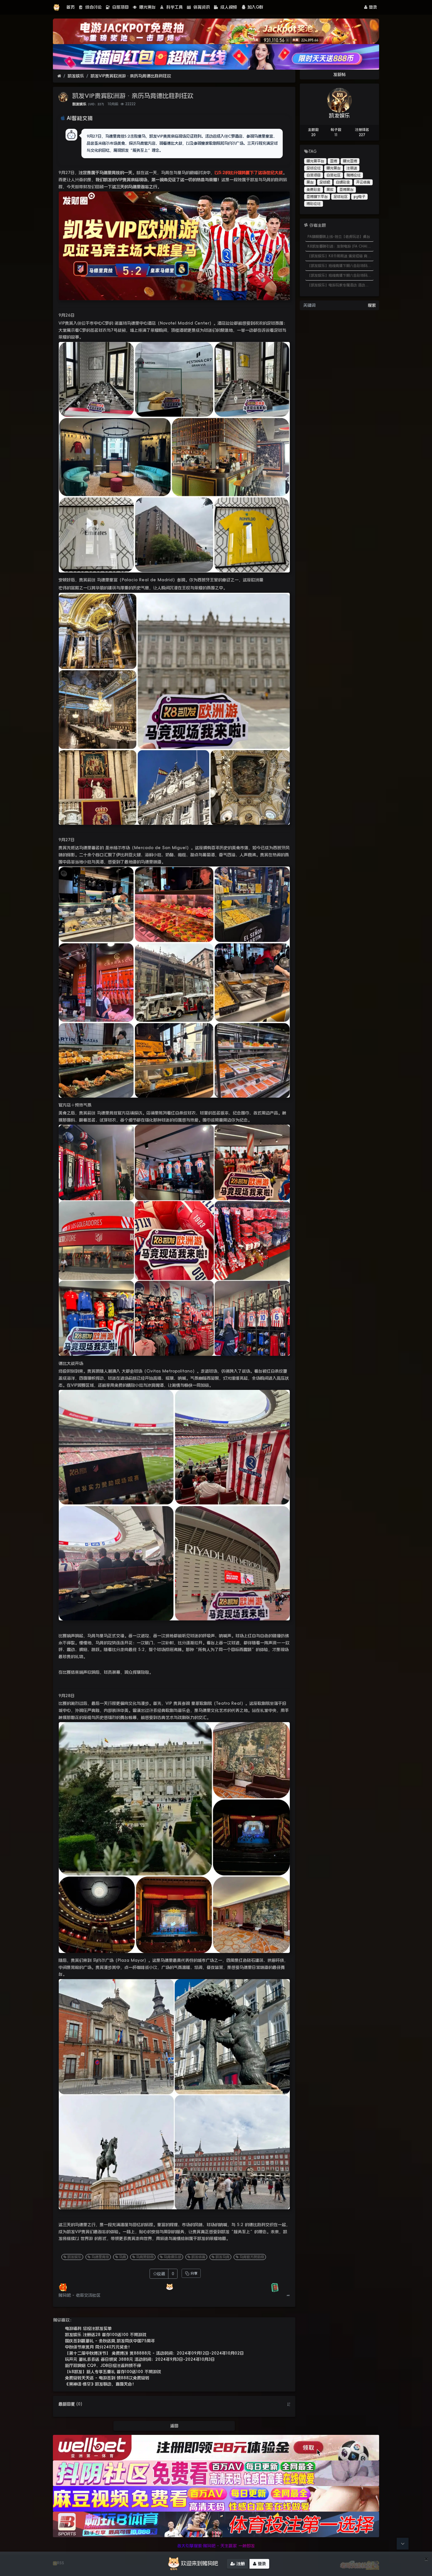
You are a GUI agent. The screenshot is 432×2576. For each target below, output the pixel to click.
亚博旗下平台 (317, 197)
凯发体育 (198, 2257)
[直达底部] (403, 2544)
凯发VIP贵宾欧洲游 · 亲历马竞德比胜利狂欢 (131, 76)
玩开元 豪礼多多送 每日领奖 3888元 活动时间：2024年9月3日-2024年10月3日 (140, 2359)
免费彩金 (314, 190)
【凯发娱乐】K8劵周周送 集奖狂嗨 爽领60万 (340, 256)
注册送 (352, 168)
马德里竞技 (100, 2257)
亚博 (334, 161)
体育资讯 (201, 7)
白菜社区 (334, 175)
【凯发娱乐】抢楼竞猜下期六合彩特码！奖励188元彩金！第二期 (340, 266)
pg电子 (359, 197)
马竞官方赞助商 (252, 2257)
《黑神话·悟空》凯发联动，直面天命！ (101, 2384)
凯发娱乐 (76, 76)
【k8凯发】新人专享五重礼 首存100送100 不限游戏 (113, 2372)
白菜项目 (120, 7)
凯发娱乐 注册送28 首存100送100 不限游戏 (106, 2335)
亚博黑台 (346, 190)
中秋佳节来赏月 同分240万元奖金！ (98, 2347)
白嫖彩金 (343, 182)
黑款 (330, 190)
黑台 (310, 182)
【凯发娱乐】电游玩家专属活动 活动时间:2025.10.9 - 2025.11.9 (340, 285)
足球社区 (341, 197)
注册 (240, 2564)
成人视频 (228, 7)
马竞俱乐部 (173, 2257)
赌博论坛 (354, 175)
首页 (71, 7)
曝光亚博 (350, 161)
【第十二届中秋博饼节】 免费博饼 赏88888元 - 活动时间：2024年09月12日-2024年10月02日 (154, 2353)
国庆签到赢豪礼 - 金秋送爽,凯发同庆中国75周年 (110, 2341)
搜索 (372, 305)
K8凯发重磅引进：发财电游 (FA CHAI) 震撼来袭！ (340, 246)
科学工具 (174, 7)
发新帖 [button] (339, 74)
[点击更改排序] (289, 2404)
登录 (372, 7)
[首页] (59, 76)
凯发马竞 (222, 2257)
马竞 (123, 2257)
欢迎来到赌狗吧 (200, 2563)
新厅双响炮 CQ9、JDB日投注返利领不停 (103, 2365)
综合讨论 (93, 7)
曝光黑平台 (315, 161)
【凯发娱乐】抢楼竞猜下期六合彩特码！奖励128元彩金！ (340, 276)
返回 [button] (174, 2426)
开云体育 (363, 182)
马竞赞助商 (145, 2257)
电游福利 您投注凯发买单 (88, 2328)
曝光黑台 (147, 7)
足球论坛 (314, 168)
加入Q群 (255, 7)
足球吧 (325, 182)
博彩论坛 (314, 204)
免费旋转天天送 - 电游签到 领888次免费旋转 (107, 2378)
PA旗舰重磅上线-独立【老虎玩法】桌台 (339, 237)
